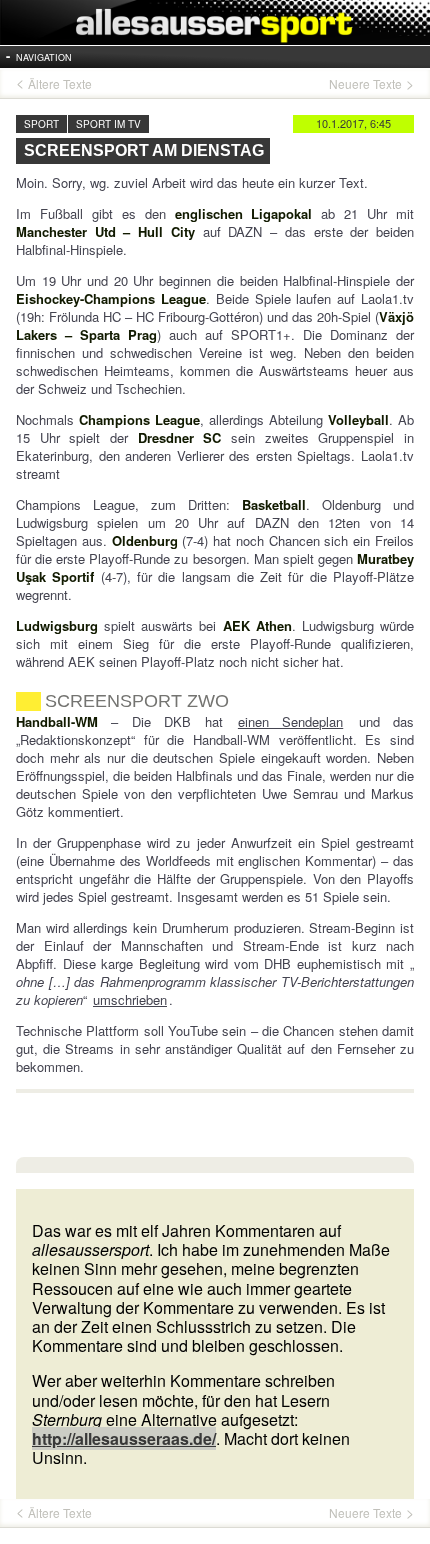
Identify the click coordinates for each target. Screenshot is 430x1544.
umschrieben (130, 999)
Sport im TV (108, 124)
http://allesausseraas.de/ (124, 1438)
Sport (41, 124)
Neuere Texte (365, 84)
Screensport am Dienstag (144, 150)
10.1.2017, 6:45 (353, 123)
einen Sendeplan (290, 721)
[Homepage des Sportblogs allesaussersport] (215, 22)
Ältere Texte (60, 84)
